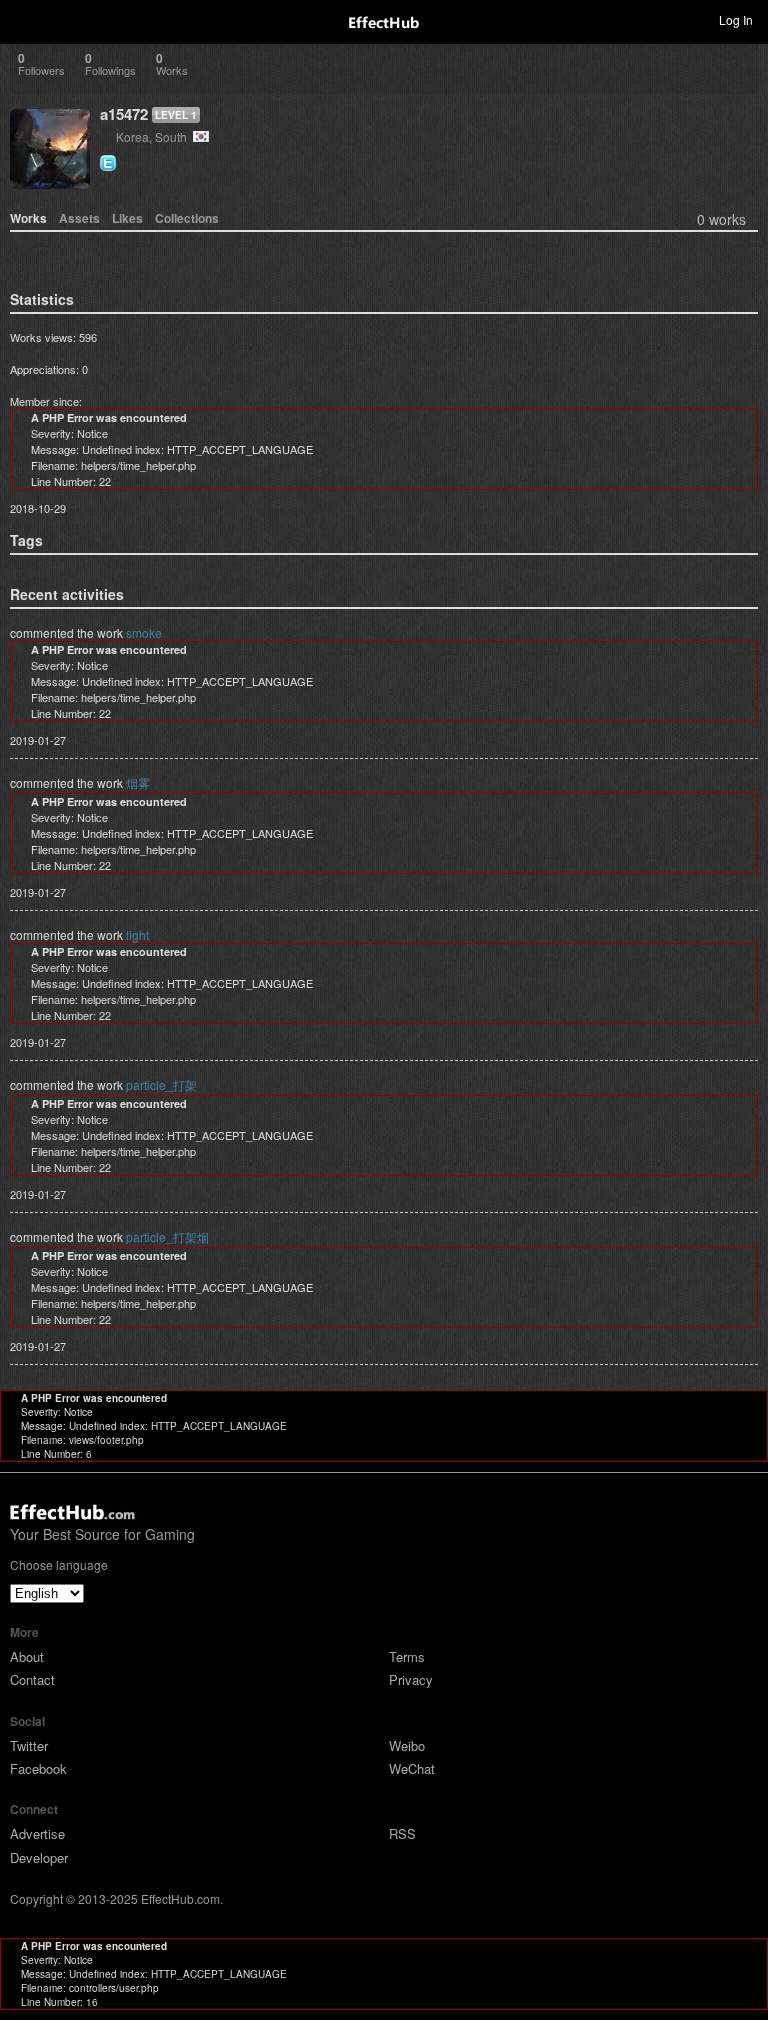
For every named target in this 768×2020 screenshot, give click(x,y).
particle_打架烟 (167, 1236)
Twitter (29, 1745)
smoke (144, 632)
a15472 (124, 114)
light (137, 934)
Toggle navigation (24, 19)
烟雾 (138, 782)
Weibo (407, 1745)
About (27, 1656)
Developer (39, 1857)
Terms (407, 1656)
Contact (32, 1679)
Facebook (38, 1768)
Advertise (37, 1833)
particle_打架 (161, 1084)
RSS (402, 1833)
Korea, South (154, 136)
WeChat (412, 1768)
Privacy (411, 1679)
